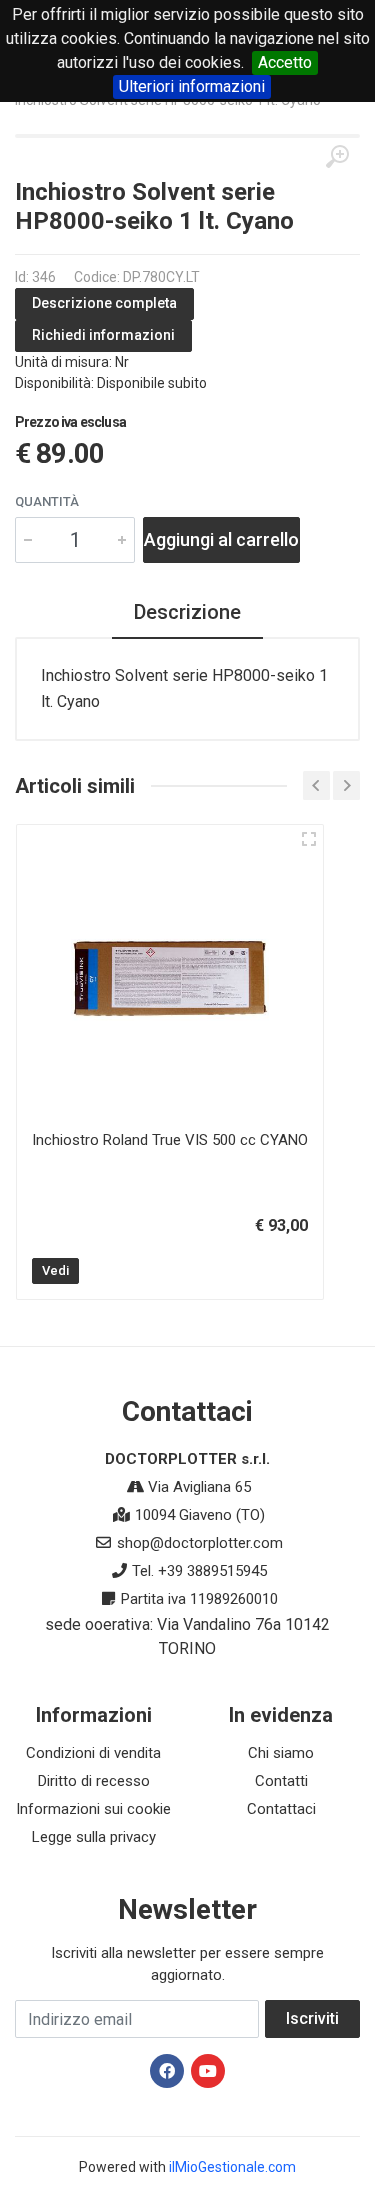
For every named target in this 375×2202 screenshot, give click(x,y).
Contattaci (281, 1809)
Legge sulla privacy (94, 1837)
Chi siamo (281, 1753)
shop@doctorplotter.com (200, 1543)
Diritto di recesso (94, 1781)
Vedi (55, 1270)
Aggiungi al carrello (221, 539)
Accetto (285, 62)
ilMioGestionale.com (232, 2167)
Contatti (281, 1781)
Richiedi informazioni (103, 335)
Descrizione (187, 612)
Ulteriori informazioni (192, 86)
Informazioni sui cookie (93, 1809)
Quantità (47, 501)
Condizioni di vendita (93, 1753)
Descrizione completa (104, 303)
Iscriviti (312, 2018)
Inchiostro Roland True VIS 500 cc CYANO (170, 1140)
